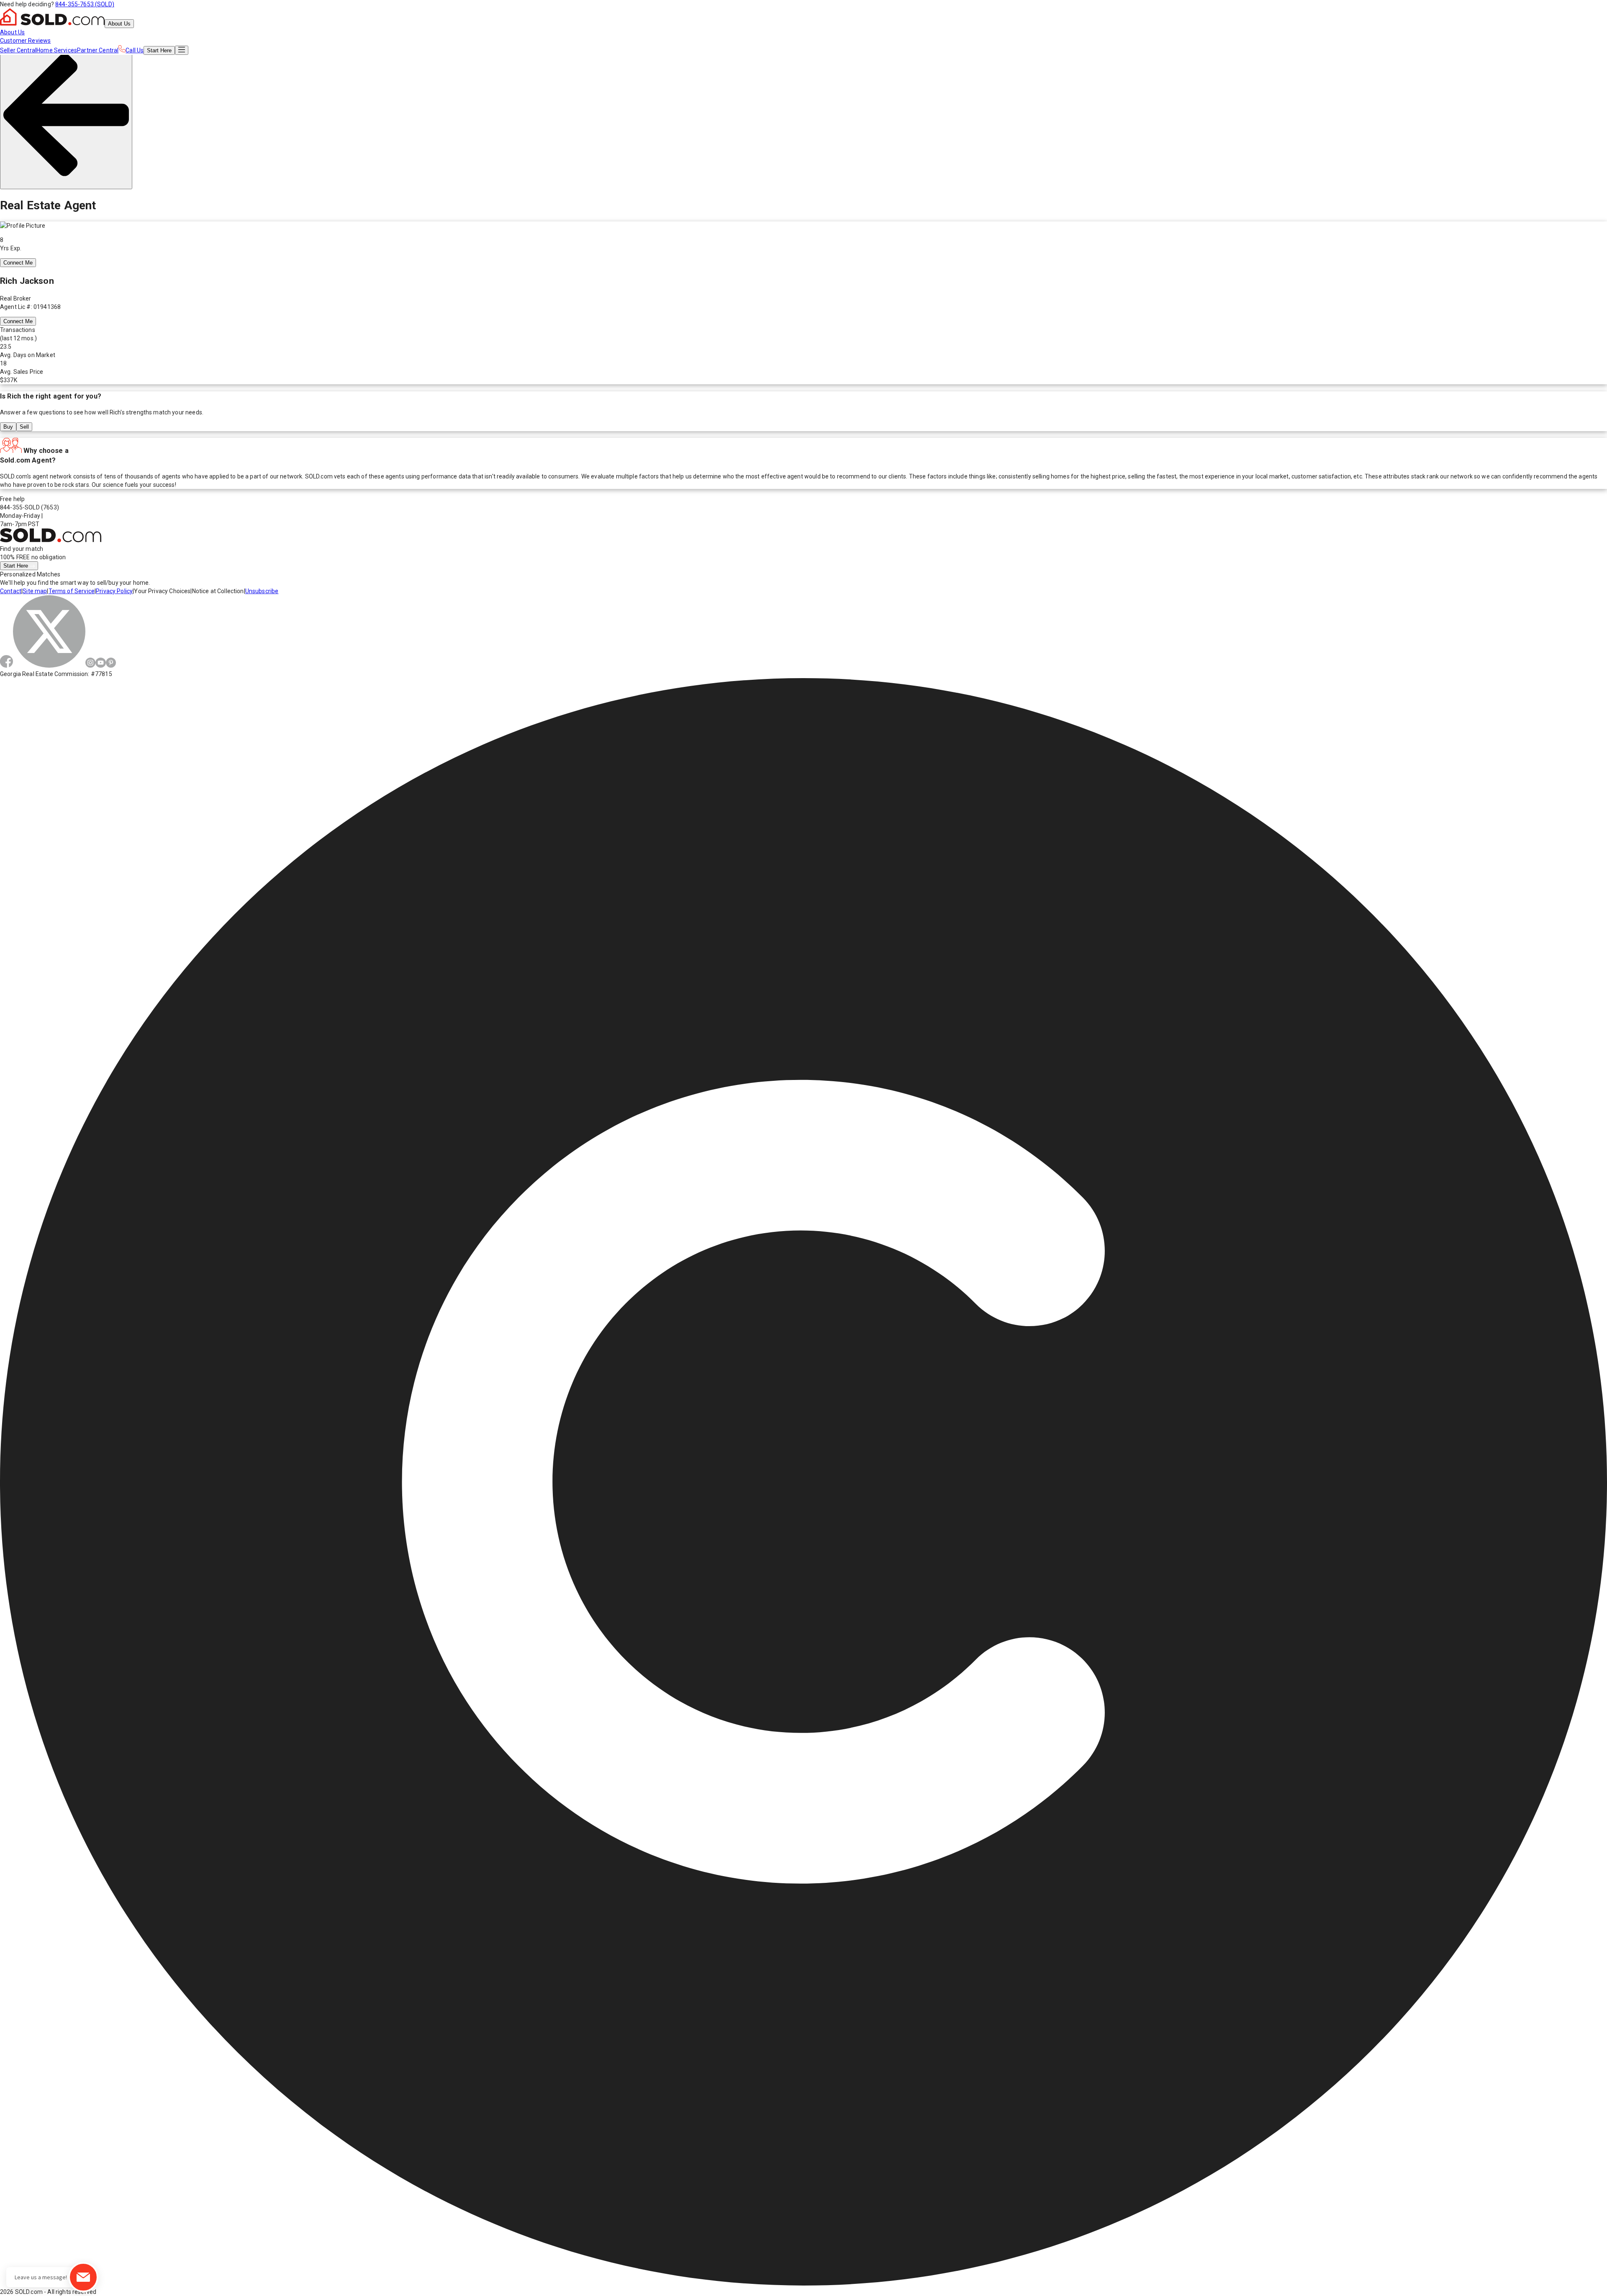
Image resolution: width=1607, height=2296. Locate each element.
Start (159, 50)
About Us (119, 24)
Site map (35, 591)
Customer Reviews (25, 41)
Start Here (17, 566)
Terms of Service (72, 591)
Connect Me (18, 263)
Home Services (57, 50)
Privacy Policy (114, 591)
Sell (24, 427)
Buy (8, 427)
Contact (11, 591)
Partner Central (98, 50)
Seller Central (18, 50)
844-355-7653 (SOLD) (85, 4)
